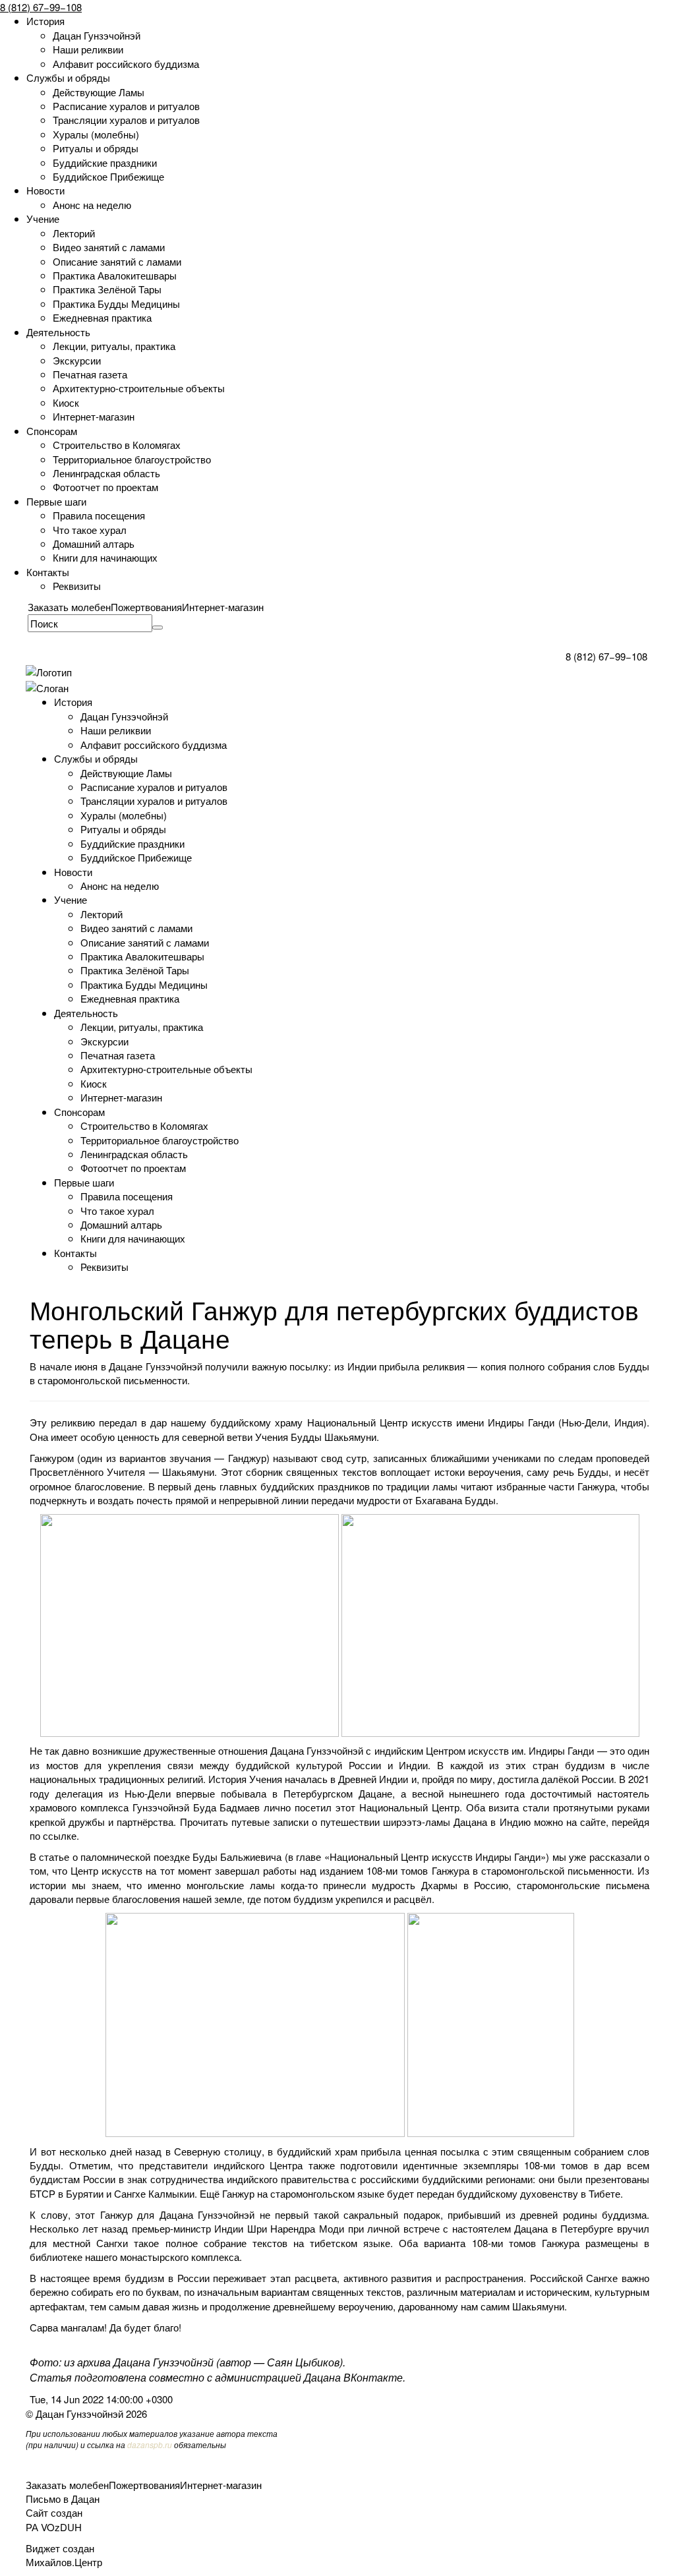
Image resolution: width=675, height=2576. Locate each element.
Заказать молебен (69, 607)
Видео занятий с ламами (109, 247)
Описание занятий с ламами (117, 261)
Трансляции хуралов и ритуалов (126, 120)
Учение (43, 219)
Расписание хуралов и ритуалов (126, 106)
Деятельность (58, 332)
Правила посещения (99, 515)
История (45, 21)
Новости (45, 190)
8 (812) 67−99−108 (41, 7)
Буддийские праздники (105, 162)
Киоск (66, 402)
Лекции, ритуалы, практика (114, 346)
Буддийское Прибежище (108, 176)
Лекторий (74, 233)
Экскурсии (77, 360)
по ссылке (53, 1835)
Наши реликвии (88, 49)
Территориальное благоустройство (132, 459)
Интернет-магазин (94, 416)
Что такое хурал (90, 530)
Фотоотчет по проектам (105, 487)
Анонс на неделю (92, 205)
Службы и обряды (68, 77)
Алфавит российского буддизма (126, 64)
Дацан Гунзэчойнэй (97, 35)
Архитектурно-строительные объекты (139, 388)
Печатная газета (90, 374)
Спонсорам (52, 431)
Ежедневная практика (102, 317)
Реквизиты (77, 586)
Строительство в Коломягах (117, 445)
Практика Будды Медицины (116, 304)
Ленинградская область (106, 473)
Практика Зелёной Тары (107, 289)
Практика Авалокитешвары (115, 275)
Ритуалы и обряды (96, 148)
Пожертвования (146, 607)
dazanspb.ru (150, 2444)
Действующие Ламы (99, 92)
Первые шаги (56, 501)
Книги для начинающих (105, 557)
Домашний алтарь (94, 543)
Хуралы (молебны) (96, 134)
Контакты (48, 572)
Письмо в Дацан (63, 2499)
